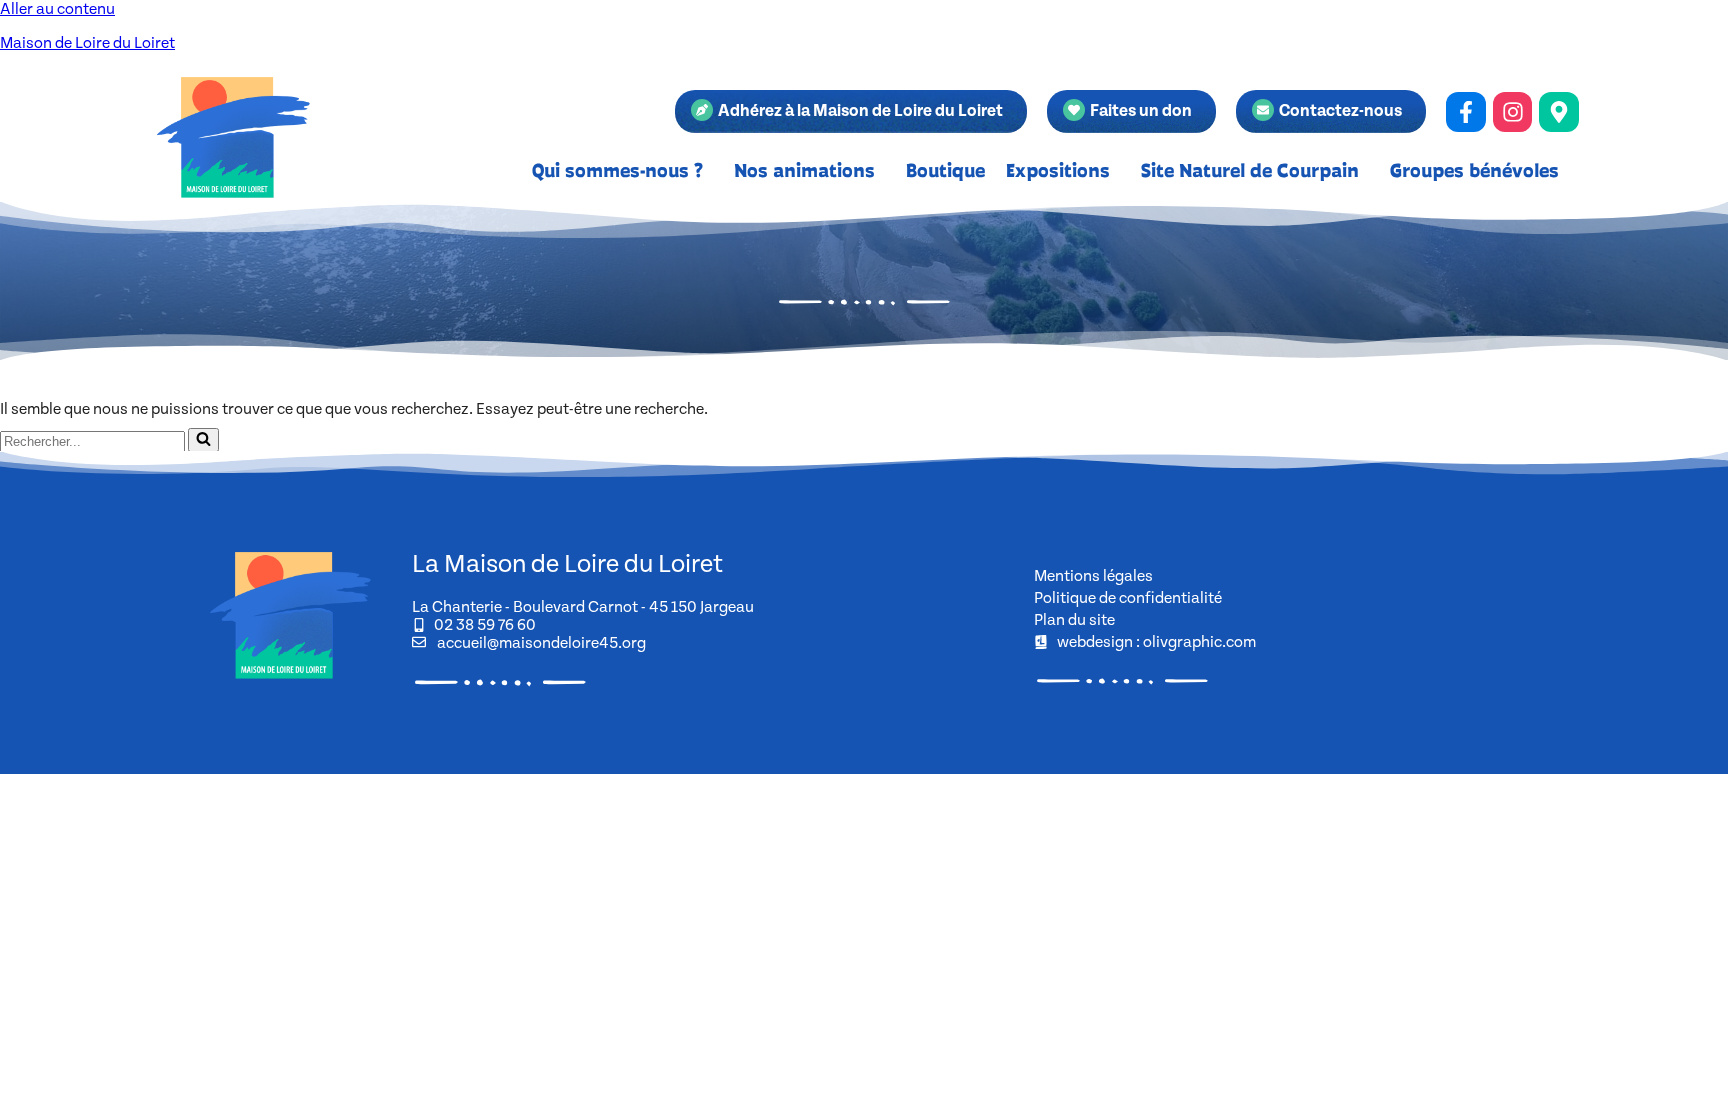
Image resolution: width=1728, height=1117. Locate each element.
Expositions (1058, 170)
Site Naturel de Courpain (1250, 170)
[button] (622, 170)
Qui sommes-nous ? (617, 170)
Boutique (945, 170)
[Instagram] (1513, 112)
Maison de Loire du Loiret (87, 43)
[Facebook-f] (1466, 112)
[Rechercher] (203, 440)
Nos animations (804, 170)
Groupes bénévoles (1474, 170)
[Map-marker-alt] (1559, 112)
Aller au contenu (57, 9)
